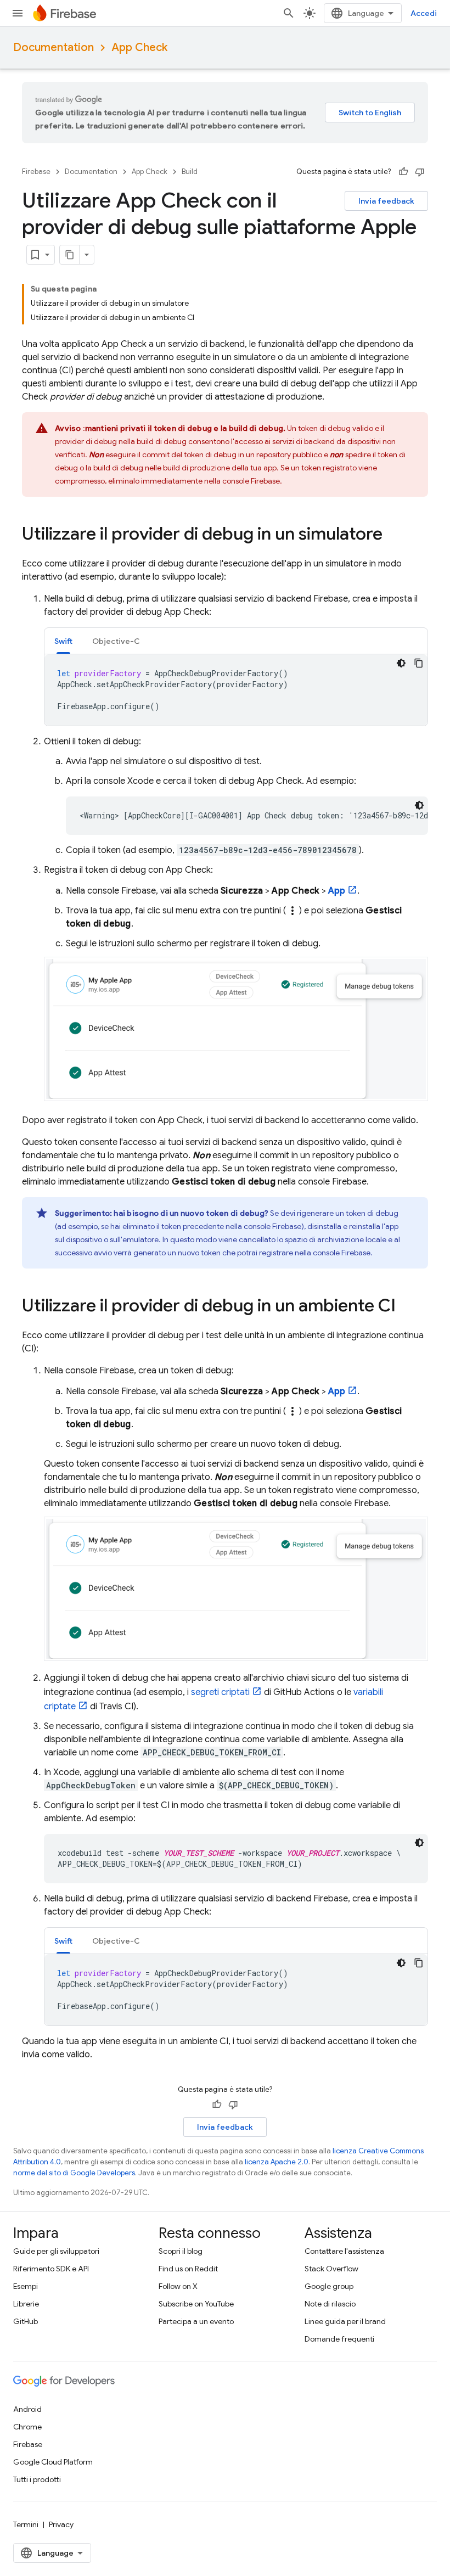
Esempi (26, 2286)
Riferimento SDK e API (51, 2269)
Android (27, 2409)
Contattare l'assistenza (344, 2251)
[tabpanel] (236, 690)
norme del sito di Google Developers (74, 2173)
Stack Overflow (331, 2269)
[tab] (63, 641)
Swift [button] (63, 641)
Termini (26, 2524)
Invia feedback (386, 201)
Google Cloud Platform (53, 2462)
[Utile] (403, 172)
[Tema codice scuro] (401, 663)
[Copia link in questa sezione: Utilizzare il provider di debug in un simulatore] (393, 535)
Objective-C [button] (116, 641)
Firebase (36, 172)
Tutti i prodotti (37, 2479)
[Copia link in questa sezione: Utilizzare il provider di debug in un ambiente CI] (407, 1307)
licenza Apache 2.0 (277, 2162)
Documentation (54, 47)
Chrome (27, 2427)
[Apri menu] (18, 13)
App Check (139, 47)
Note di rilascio (330, 2304)
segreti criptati (220, 1692)
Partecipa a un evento (196, 2321)
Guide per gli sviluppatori (56, 2251)
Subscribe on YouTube (196, 2304)
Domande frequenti (339, 2339)
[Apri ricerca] (289, 13)
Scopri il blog (181, 2251)
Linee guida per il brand (345, 2321)
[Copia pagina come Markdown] (70, 255)
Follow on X (178, 2286)
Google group (329, 2286)
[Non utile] (420, 172)
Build (190, 172)
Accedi (424, 13)
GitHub (26, 2321)
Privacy (61, 2524)
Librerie (26, 2304)
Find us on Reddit (188, 2269)
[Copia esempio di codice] (419, 663)
